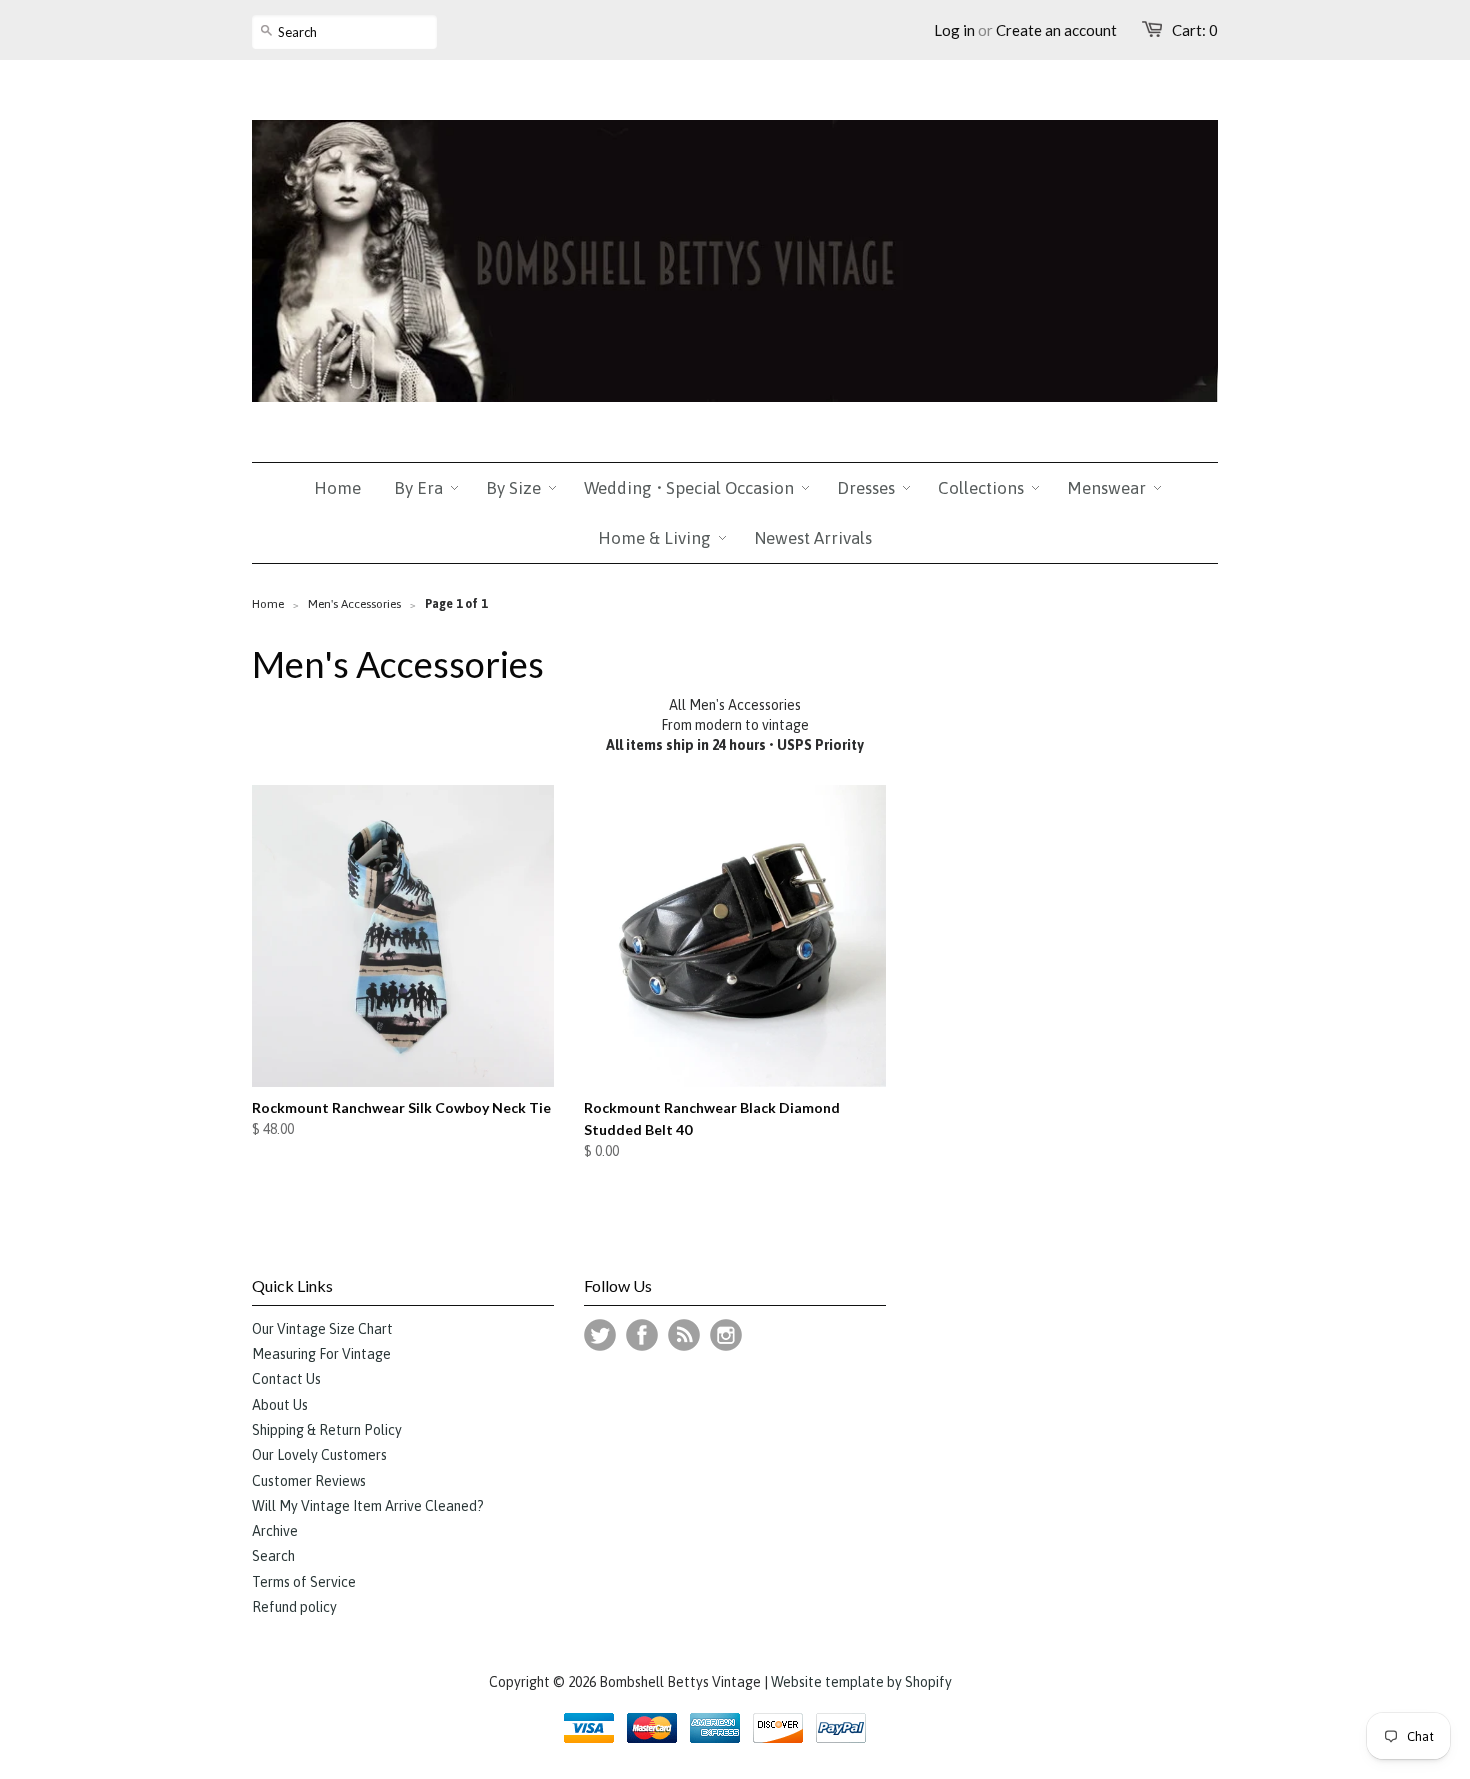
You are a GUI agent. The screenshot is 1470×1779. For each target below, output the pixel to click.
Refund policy (294, 1607)
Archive (275, 1531)
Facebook (642, 1335)
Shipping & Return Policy (327, 1430)
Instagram (726, 1335)
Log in (954, 30)
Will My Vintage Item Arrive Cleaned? (368, 1506)
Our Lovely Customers (319, 1455)
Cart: (1195, 30)
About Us (280, 1405)
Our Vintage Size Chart (322, 1329)
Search (273, 1556)
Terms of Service (304, 1582)
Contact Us (286, 1379)
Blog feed (684, 1335)
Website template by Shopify (861, 1682)
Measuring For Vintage (321, 1354)
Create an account (1056, 30)
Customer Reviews (309, 1481)
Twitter (600, 1335)
